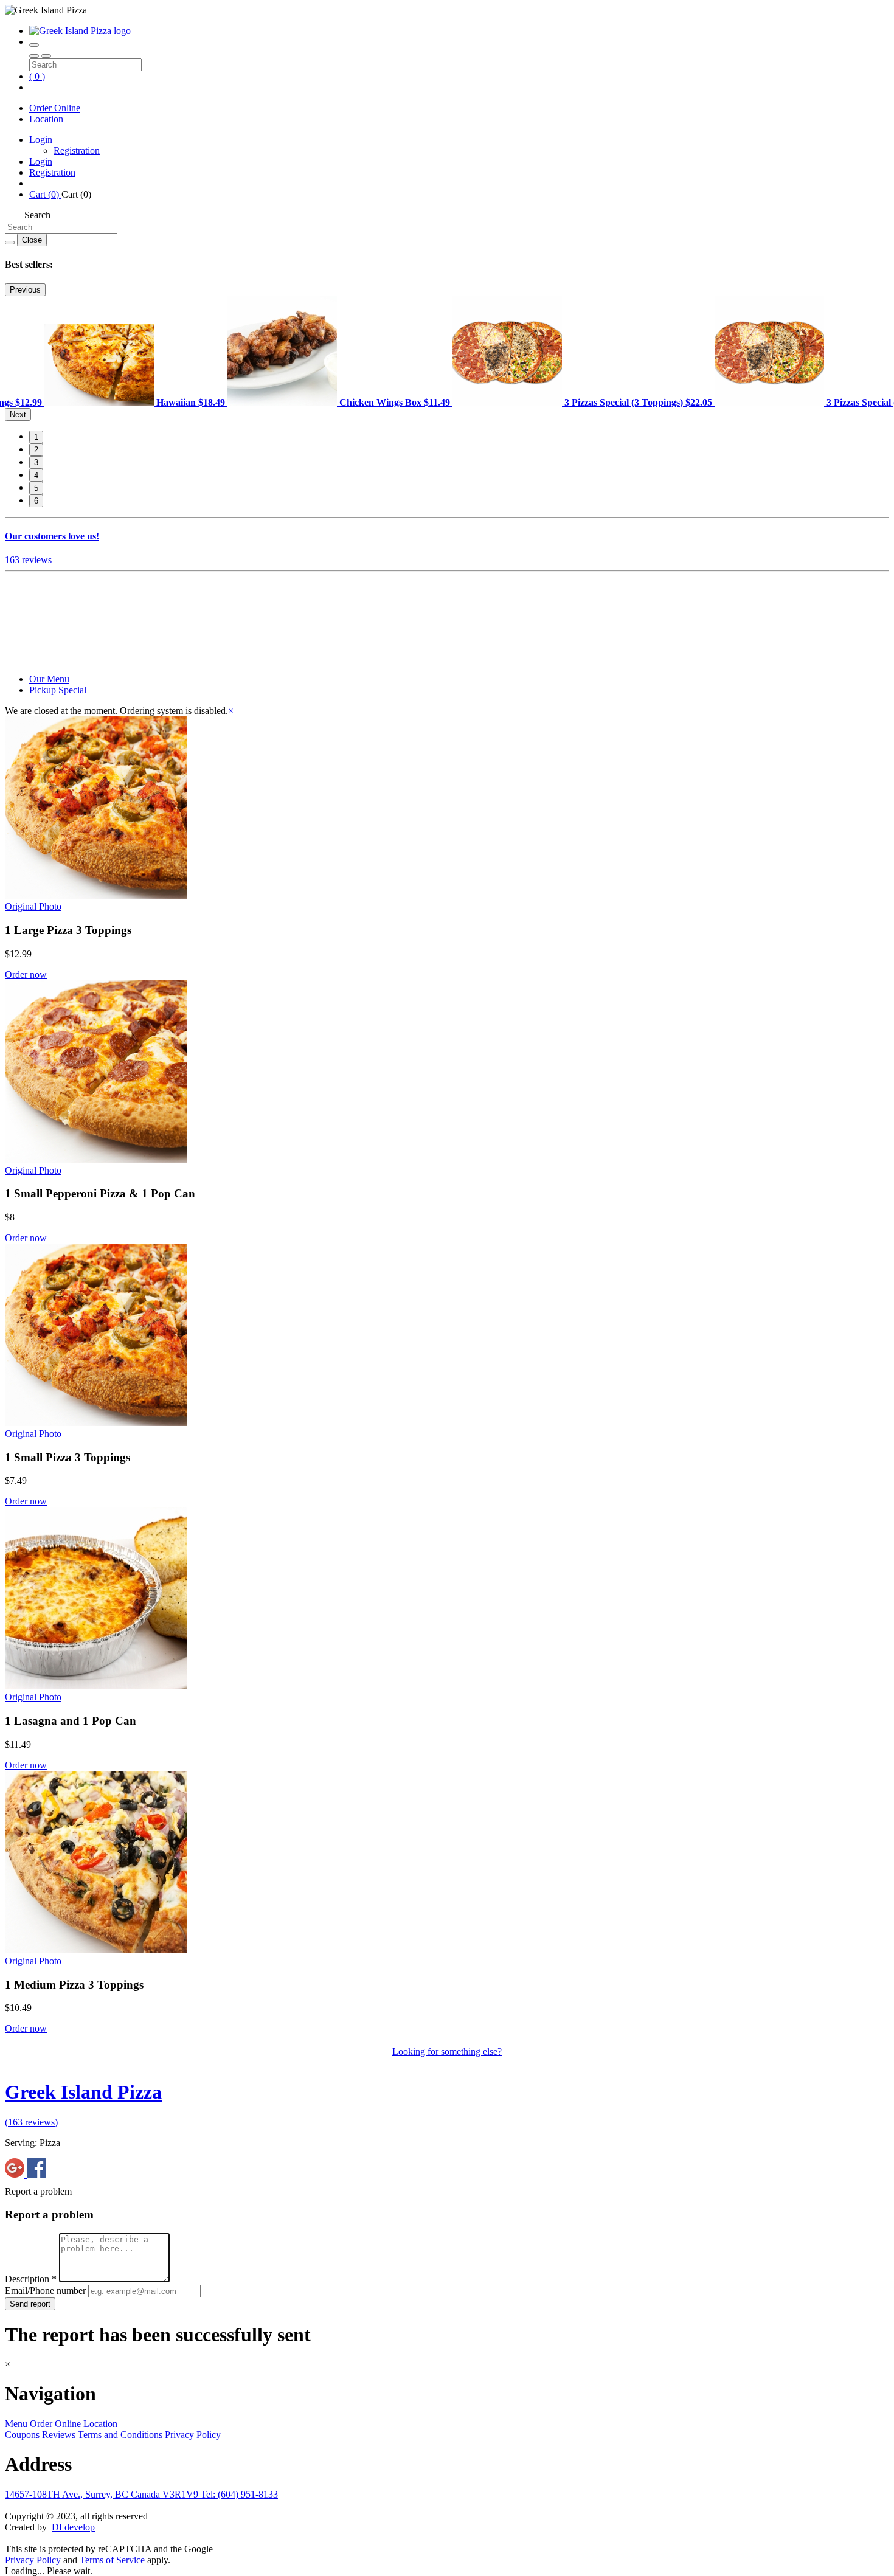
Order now (26, 975)
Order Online (55, 108)
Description (31, 2279)
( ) (37, 76)
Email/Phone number (47, 2290)
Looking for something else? (447, 2051)
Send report (30, 2304)
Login (41, 140)
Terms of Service (112, 2560)
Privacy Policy (193, 2435)
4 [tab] (36, 475)
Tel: (239, 2494)
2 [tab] (36, 450)
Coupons (22, 2435)
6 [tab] (36, 501)
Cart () (45, 194)
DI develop (73, 2527)
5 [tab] (36, 488)
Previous (25, 290)
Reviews (59, 2435)
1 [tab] (36, 437)
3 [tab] (36, 462)
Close (32, 240)
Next (18, 414)
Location (46, 119)
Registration (77, 151)
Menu (16, 2424)
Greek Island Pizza (83, 2092)
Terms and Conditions (120, 2435)
